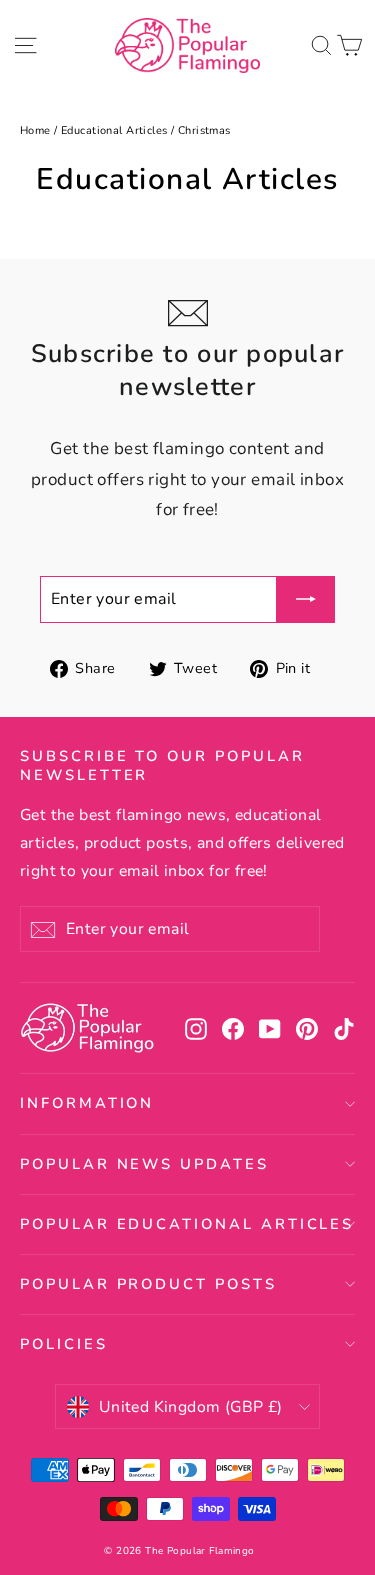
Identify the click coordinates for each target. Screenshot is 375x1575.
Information (87, 1103)
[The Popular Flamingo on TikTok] (344, 1028)
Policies (64, 1344)
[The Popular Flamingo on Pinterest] (307, 1028)
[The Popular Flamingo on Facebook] (233, 1028)
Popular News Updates (144, 1164)
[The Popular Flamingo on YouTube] (270, 1028)
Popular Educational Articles (187, 1224)
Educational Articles (114, 130)
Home (35, 130)
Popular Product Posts (148, 1284)
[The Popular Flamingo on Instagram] (196, 1028)
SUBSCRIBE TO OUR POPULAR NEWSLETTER (162, 765)
